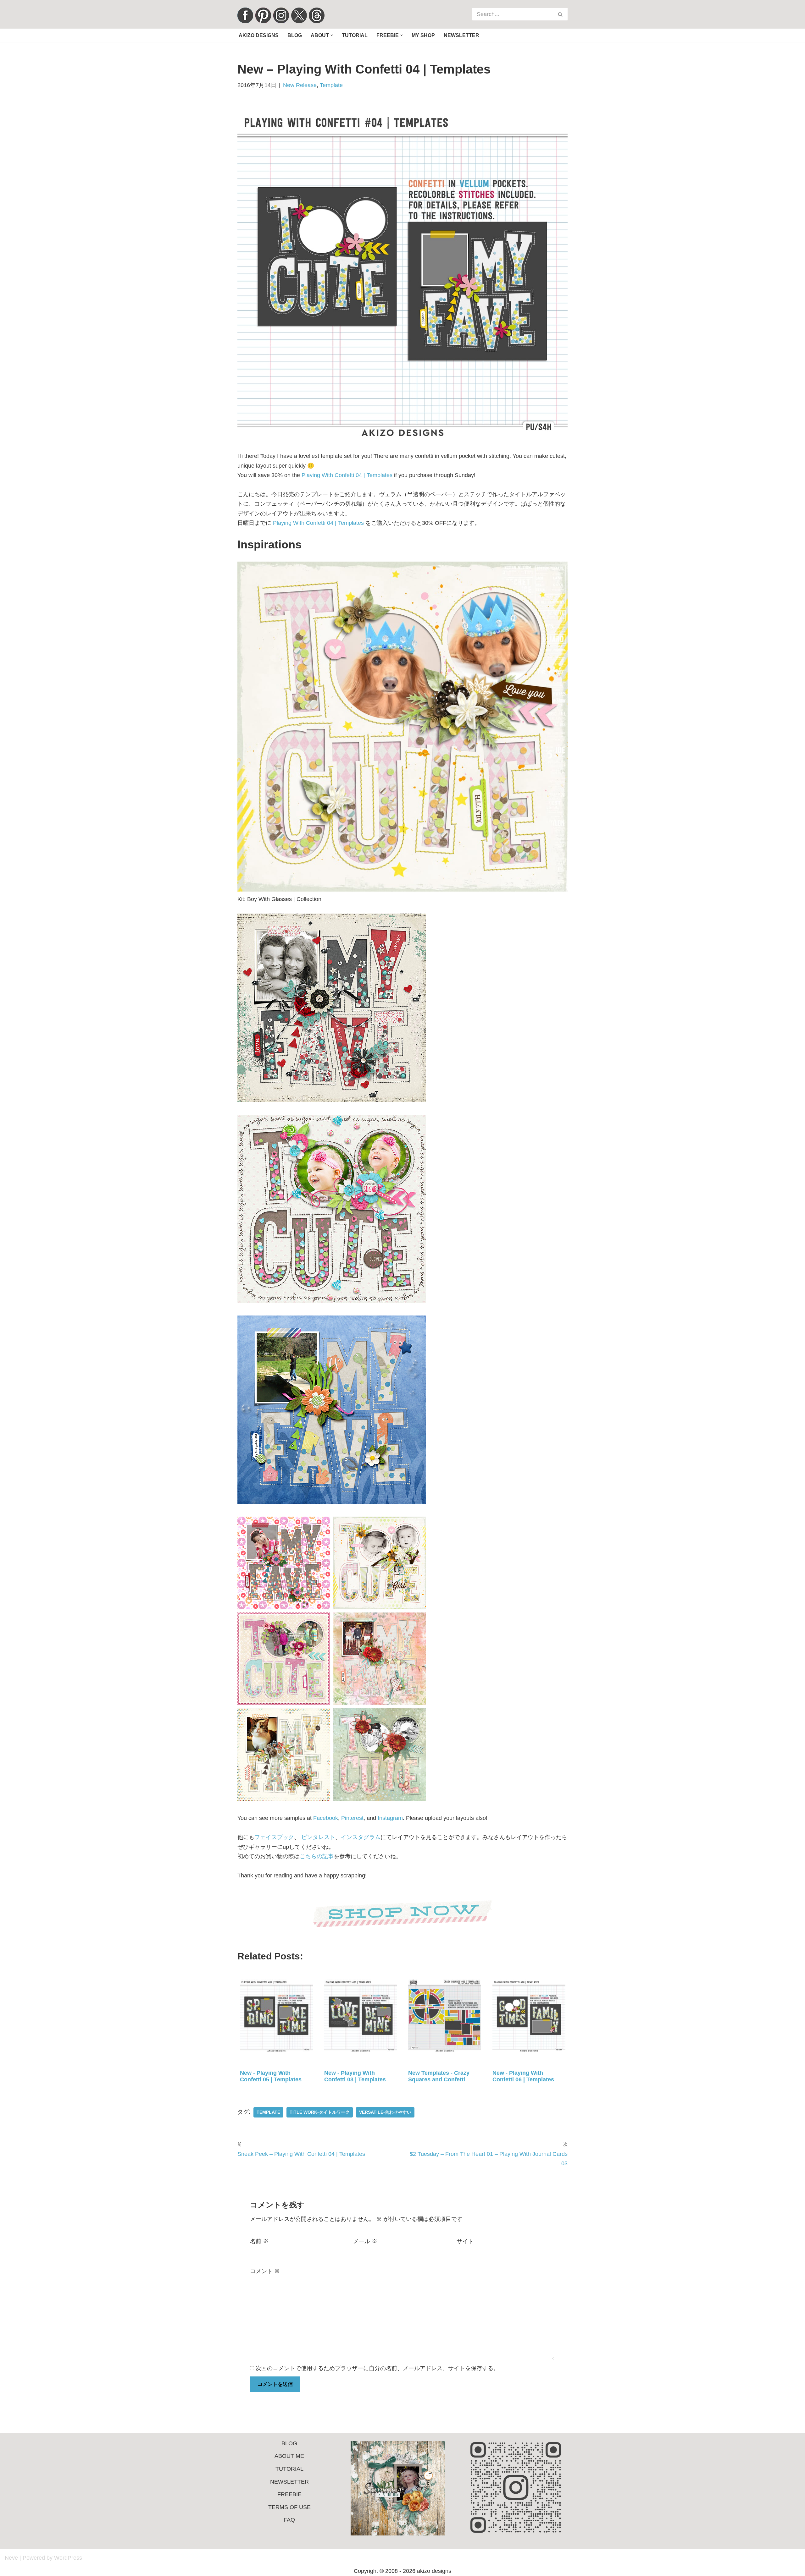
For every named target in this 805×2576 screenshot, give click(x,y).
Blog (295, 35)
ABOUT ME (289, 2456)
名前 (259, 2241)
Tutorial (355, 35)
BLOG (289, 2443)
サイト (465, 2241)
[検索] (561, 14)
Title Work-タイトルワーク (320, 2112)
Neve (11, 2558)
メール (365, 2241)
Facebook (326, 1818)
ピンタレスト (318, 1837)
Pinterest (352, 1818)
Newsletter (461, 35)
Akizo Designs (259, 35)
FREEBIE (289, 2494)
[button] (332, 35)
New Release (300, 85)
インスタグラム (361, 1837)
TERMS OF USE (289, 2507)
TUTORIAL (289, 2469)
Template (331, 85)
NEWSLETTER (289, 2482)
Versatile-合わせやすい (385, 2112)
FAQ (289, 2520)
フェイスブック (274, 1837)
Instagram (390, 1818)
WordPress (68, 2558)
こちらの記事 (317, 1856)
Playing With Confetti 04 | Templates (347, 475)
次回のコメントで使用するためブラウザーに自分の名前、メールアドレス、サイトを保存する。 (377, 2368)
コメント (265, 2271)
